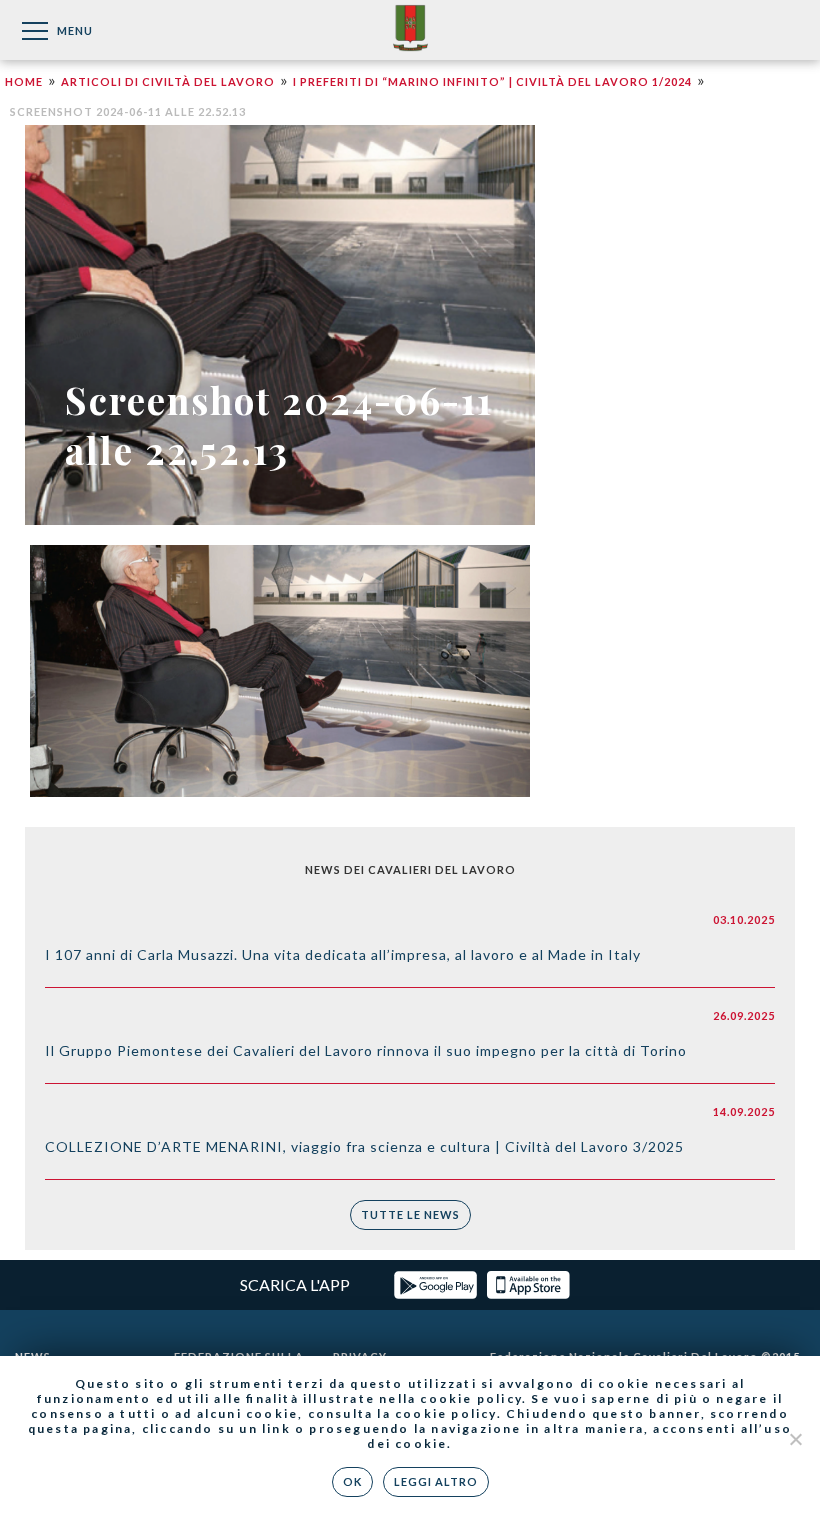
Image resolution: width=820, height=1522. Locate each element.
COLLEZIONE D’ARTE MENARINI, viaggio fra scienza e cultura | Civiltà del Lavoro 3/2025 (364, 1146)
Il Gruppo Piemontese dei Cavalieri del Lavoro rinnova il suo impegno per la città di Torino (366, 1050)
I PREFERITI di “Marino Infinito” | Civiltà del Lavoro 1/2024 (492, 81)
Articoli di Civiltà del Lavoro (168, 81)
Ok (352, 1481)
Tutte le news (410, 1214)
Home (24, 81)
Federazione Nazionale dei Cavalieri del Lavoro (410, 29)
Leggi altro (436, 1481)
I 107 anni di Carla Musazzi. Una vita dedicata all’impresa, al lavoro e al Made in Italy (343, 954)
